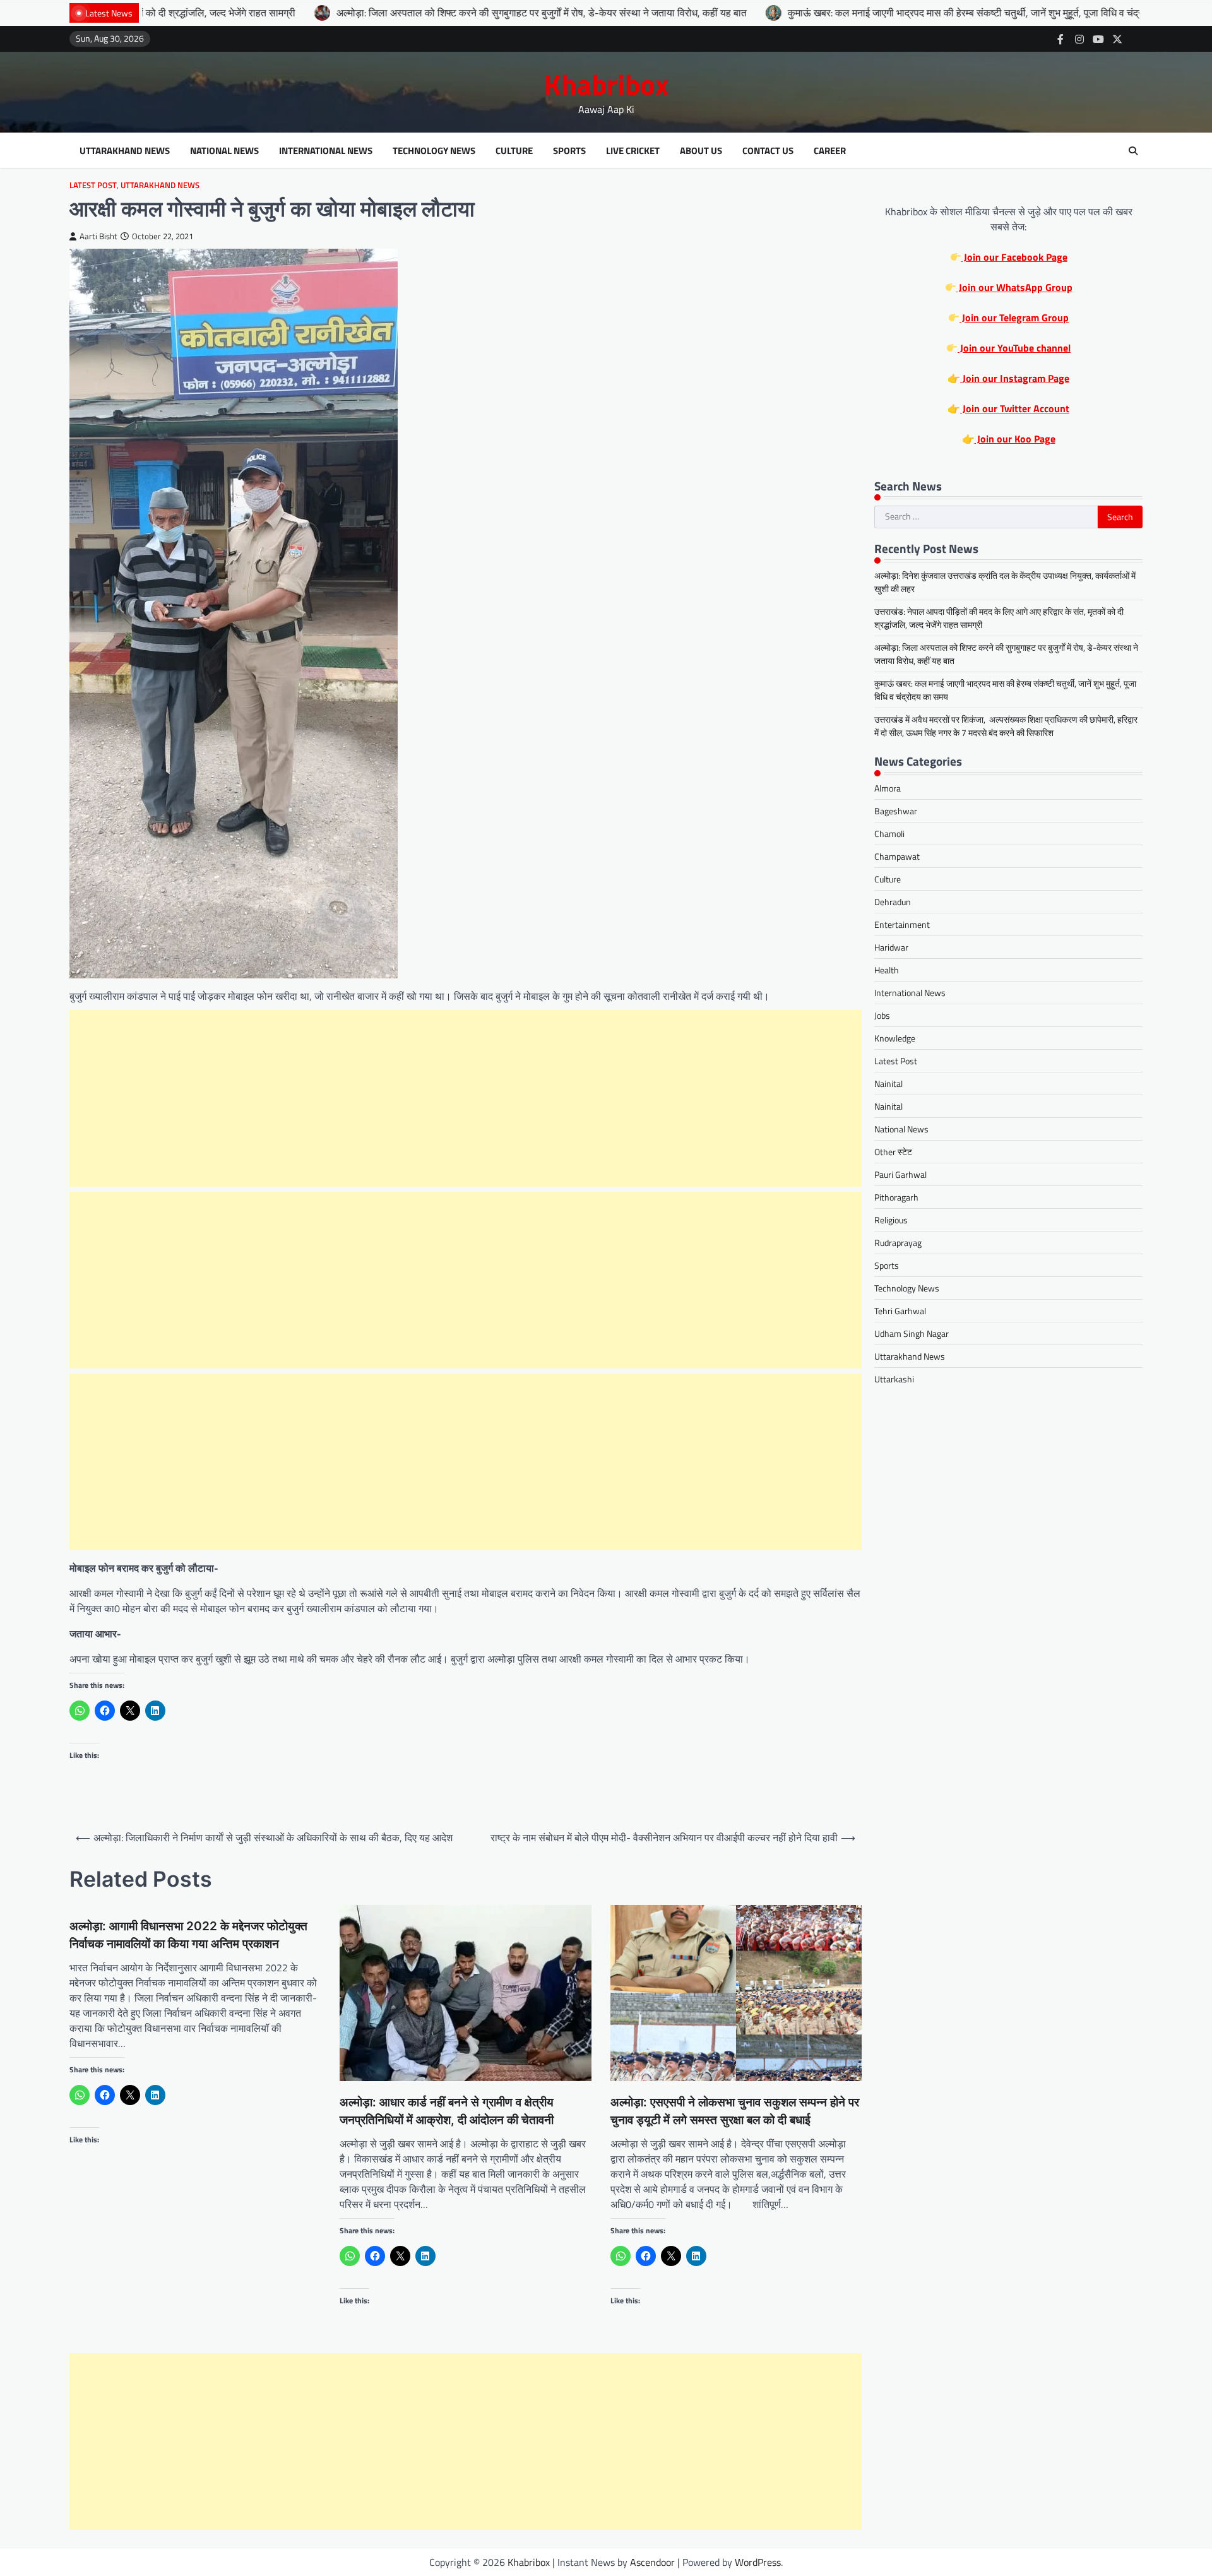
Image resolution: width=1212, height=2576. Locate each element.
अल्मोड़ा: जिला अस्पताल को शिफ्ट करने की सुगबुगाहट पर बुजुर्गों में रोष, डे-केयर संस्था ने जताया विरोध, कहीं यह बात (400, 13)
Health (887, 970)
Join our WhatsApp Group (1014, 287)
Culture (514, 151)
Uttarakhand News (125, 151)
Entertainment (902, 924)
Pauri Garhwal (900, 1174)
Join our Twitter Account (1015, 408)
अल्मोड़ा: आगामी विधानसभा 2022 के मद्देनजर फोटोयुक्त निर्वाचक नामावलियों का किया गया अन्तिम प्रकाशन (188, 1935)
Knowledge (895, 1038)
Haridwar (891, 947)
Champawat (897, 856)
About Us (701, 151)
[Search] (1133, 151)
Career (830, 151)
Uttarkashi (894, 1379)
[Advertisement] (466, 1098)
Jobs (882, 1015)
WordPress (758, 2562)
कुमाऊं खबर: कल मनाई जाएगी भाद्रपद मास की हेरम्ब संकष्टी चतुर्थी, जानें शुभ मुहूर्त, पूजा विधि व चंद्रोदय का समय (846, 13)
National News (224, 151)
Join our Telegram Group (1014, 318)
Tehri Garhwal (900, 1311)
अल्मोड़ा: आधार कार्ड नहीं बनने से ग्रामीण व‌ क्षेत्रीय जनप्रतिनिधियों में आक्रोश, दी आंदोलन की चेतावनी (447, 2111)
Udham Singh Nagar (912, 1333)
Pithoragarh (896, 1197)
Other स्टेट (893, 1152)
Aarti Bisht (98, 236)
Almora (888, 788)
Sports (569, 151)
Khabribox (606, 84)
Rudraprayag (898, 1243)
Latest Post (93, 185)
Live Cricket (633, 151)
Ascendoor (652, 2562)
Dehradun (893, 902)
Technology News (434, 151)
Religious (891, 1220)
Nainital (888, 1083)
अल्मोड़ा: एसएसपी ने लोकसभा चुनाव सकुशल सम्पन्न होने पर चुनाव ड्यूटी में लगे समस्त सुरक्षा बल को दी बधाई (735, 2111)
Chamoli (889, 834)
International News (326, 151)
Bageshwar (896, 811)
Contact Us (768, 151)
